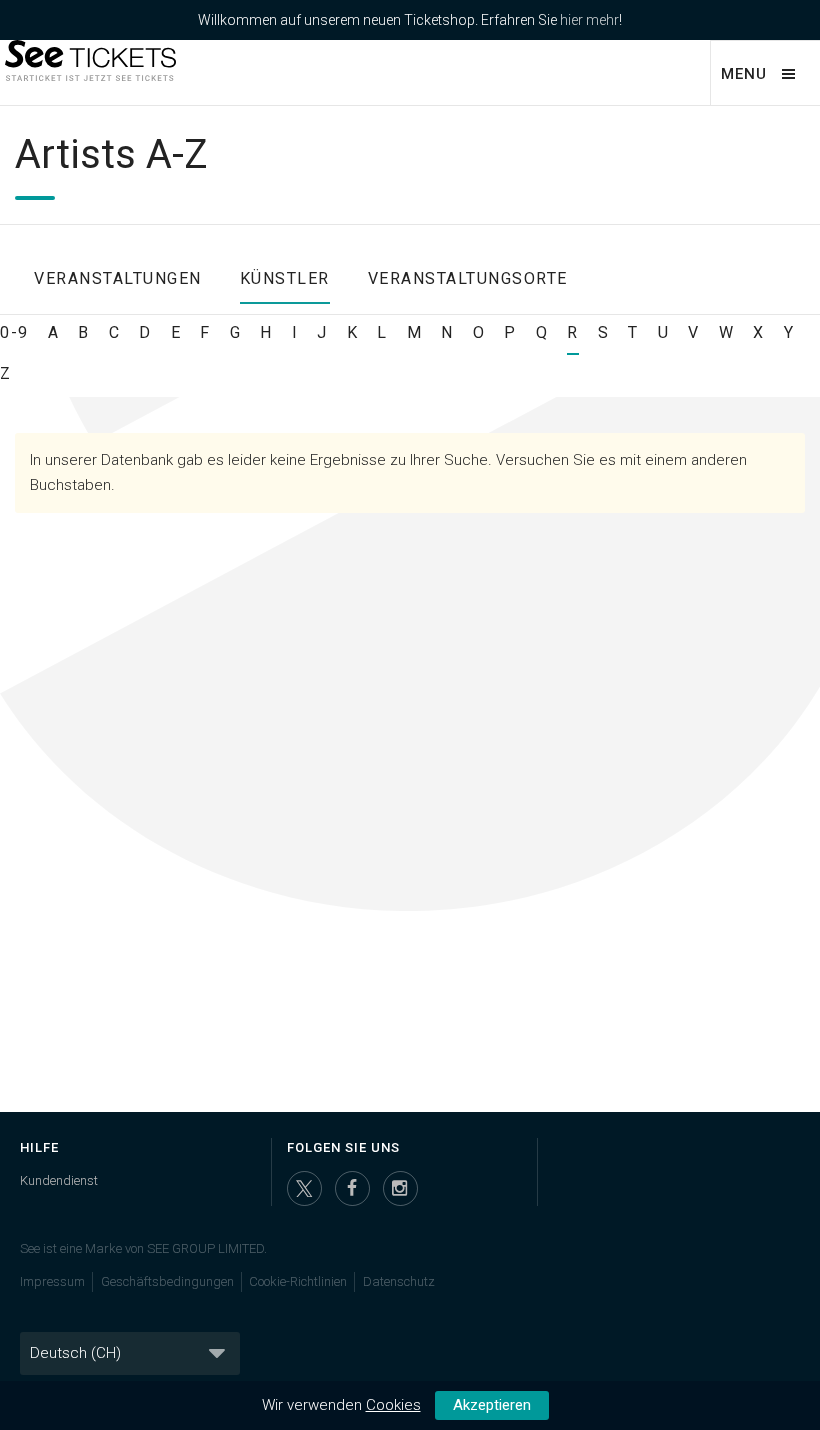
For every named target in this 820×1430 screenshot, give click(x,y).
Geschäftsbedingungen (167, 1281)
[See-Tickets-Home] (88, 72)
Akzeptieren (492, 1405)
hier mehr (589, 20)
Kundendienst (59, 1180)
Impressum (52, 1281)
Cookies (393, 1405)
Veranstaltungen (118, 278)
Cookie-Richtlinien (298, 1281)
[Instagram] (400, 1188)
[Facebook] (352, 1188)
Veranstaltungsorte (468, 278)
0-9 (14, 332)
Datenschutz (399, 1281)
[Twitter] (304, 1188)
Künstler (285, 278)
